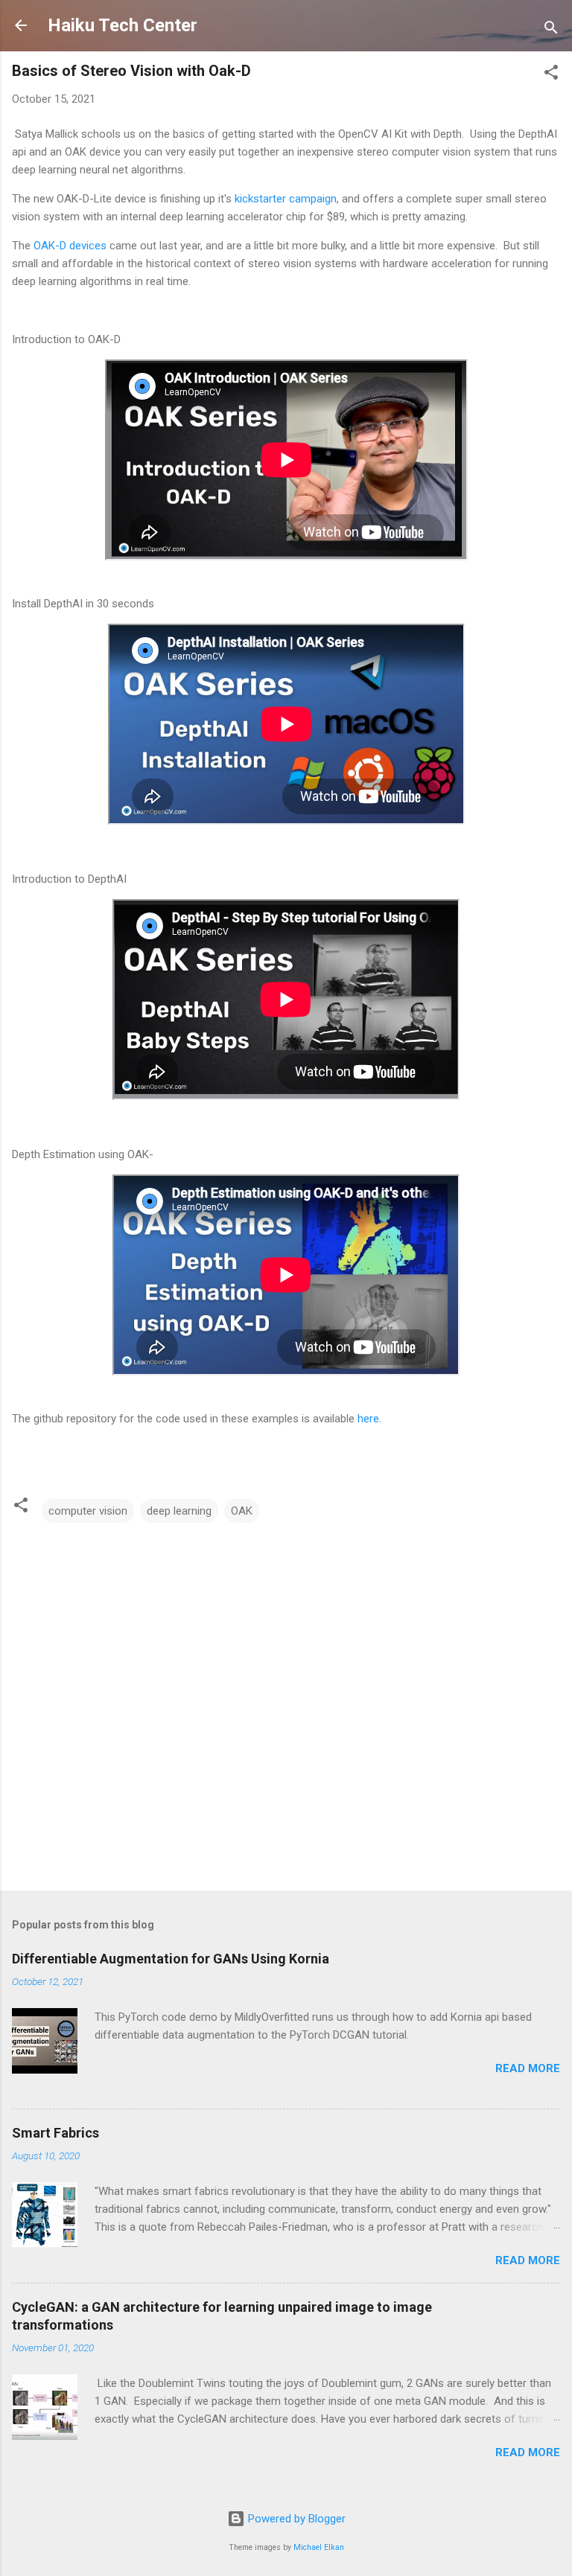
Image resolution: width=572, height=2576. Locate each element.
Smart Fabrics (55, 2133)
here (368, 1419)
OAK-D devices (70, 246)
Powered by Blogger (295, 2519)
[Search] (551, 30)
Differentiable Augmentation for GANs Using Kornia (171, 1959)
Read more (528, 2068)
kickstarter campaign (286, 199)
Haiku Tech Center (123, 25)
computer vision (88, 1511)
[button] (551, 75)
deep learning (179, 1511)
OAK (242, 1511)
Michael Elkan (319, 2547)
